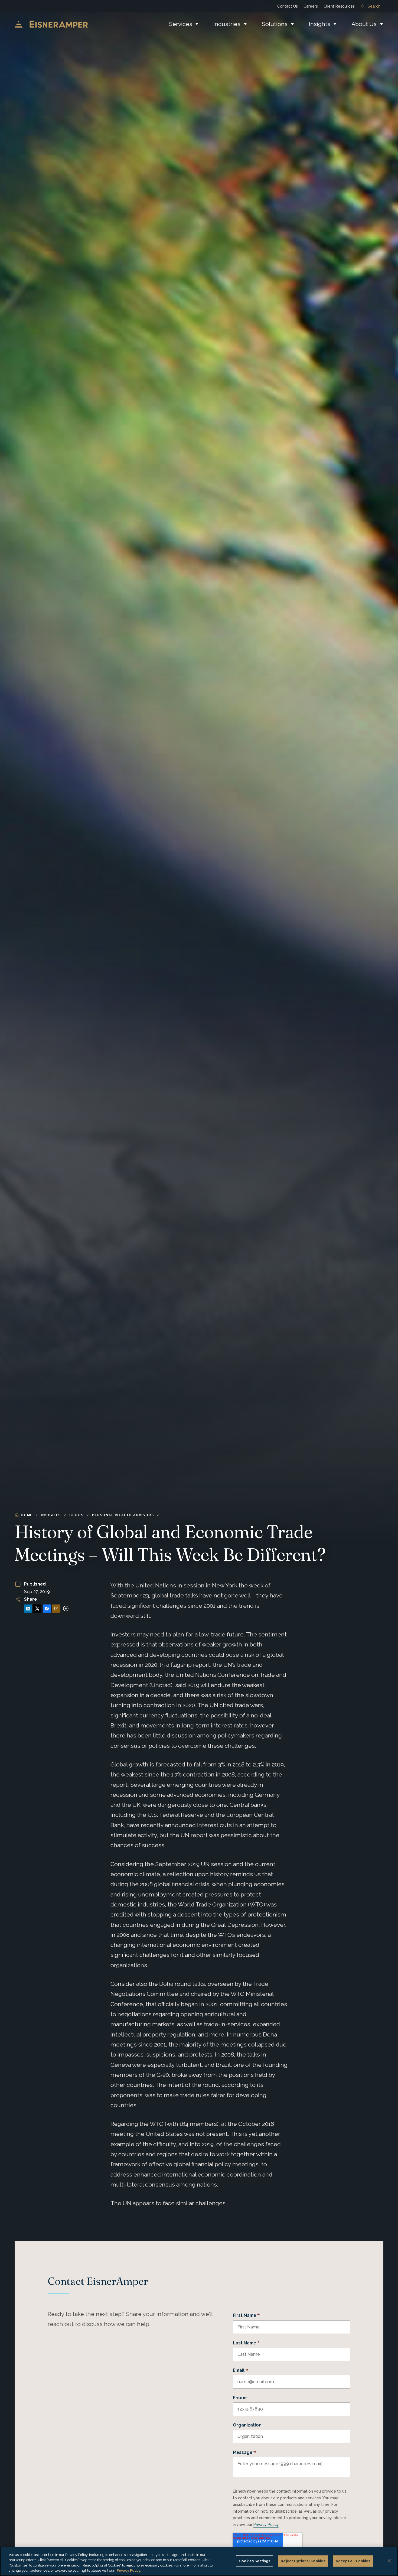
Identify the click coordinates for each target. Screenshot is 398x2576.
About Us (364, 24)
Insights (320, 24)
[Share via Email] (56, 1609)
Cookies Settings (255, 2561)
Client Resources (339, 6)
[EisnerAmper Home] (51, 24)
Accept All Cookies (353, 2561)
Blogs (76, 1515)
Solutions (275, 24)
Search (374, 6)
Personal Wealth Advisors (123, 1515)
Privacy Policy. (129, 2570)
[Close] (389, 2561)
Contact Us (288, 6)
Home (27, 1515)
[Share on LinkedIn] (28, 1609)
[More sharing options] (66, 1609)
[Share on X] (37, 1609)
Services (181, 24)
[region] (199, 2561)
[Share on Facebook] (47, 1609)
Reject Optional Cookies (303, 2561)
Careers (311, 6)
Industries (227, 24)
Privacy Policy (266, 2525)
